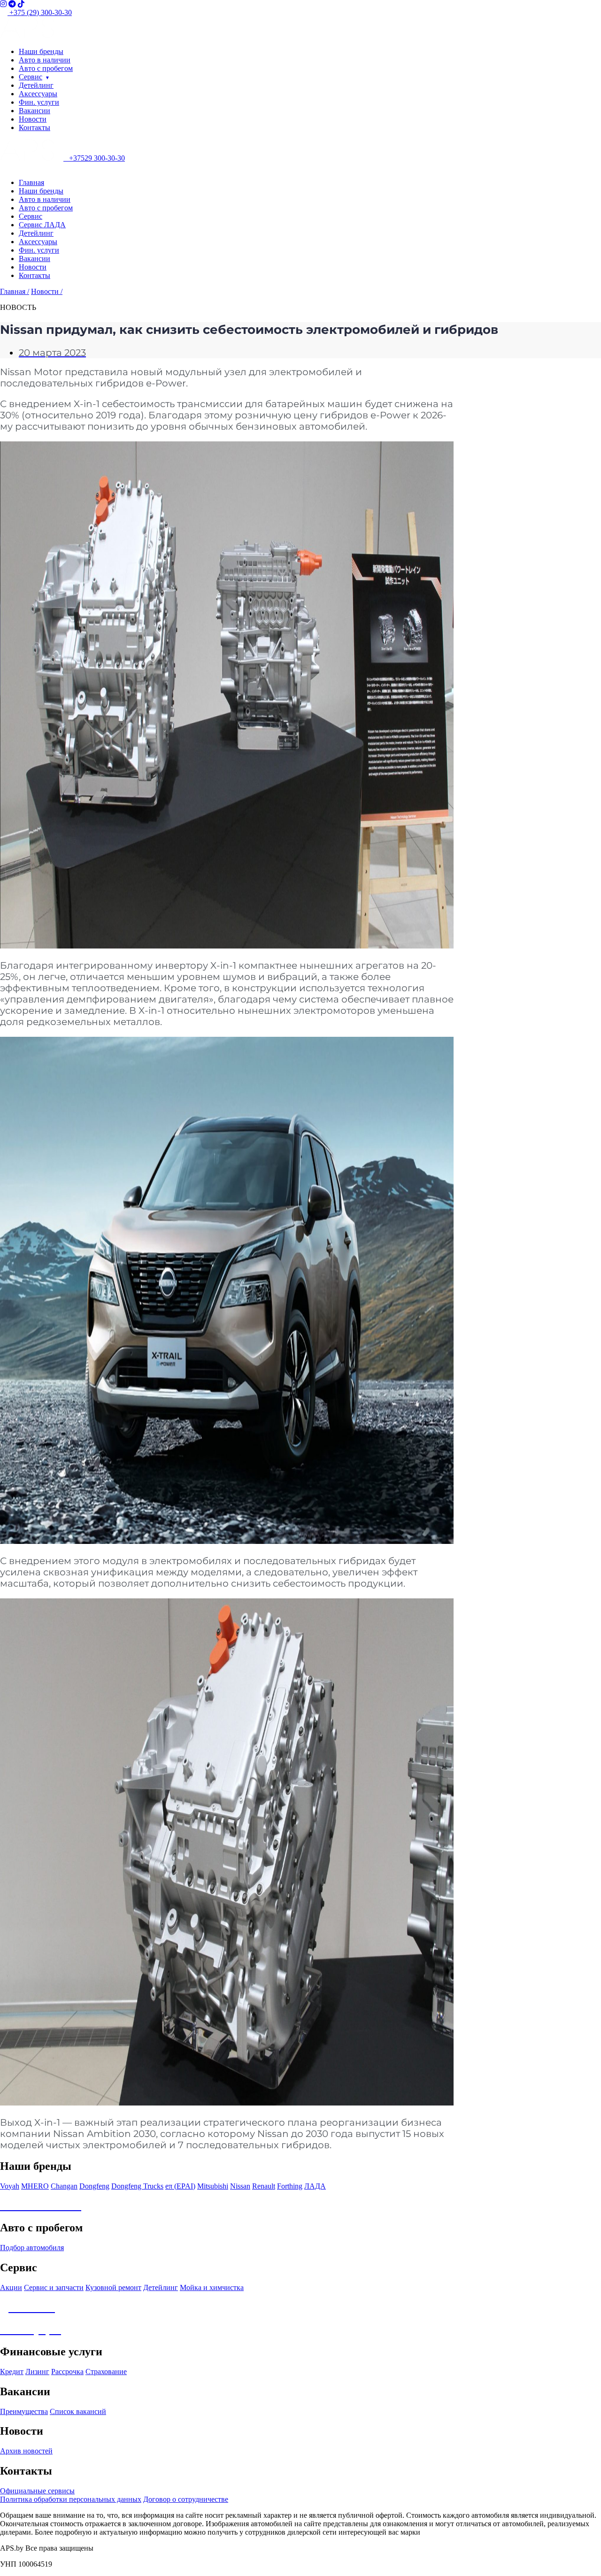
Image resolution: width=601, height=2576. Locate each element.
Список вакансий (78, 2411)
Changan (64, 2186)
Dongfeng (94, 2186)
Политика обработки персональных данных (71, 2499)
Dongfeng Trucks (137, 2186)
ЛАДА (315, 2186)
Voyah (10, 2186)
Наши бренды (41, 51)
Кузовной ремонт (113, 2287)
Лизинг (37, 2372)
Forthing (290, 2186)
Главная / (15, 291)
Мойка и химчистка (212, 2287)
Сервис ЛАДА (42, 225)
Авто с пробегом (46, 68)
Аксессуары (38, 94)
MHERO (35, 2186)
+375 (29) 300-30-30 (40, 12)
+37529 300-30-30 (94, 158)
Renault (264, 2186)
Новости (33, 119)
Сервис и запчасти (54, 2287)
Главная (31, 182)
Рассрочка (67, 2372)
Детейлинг (36, 85)
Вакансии (35, 111)
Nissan (240, 2186)
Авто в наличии (45, 60)
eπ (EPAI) (180, 2186)
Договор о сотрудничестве (186, 2499)
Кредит (12, 2372)
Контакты (35, 127)
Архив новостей (26, 2451)
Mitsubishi (213, 2186)
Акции (11, 2287)
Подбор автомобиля (32, 2248)
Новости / (47, 291)
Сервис (31, 77)
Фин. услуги (39, 102)
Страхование (106, 2372)
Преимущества (24, 2411)
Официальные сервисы (37, 2491)
